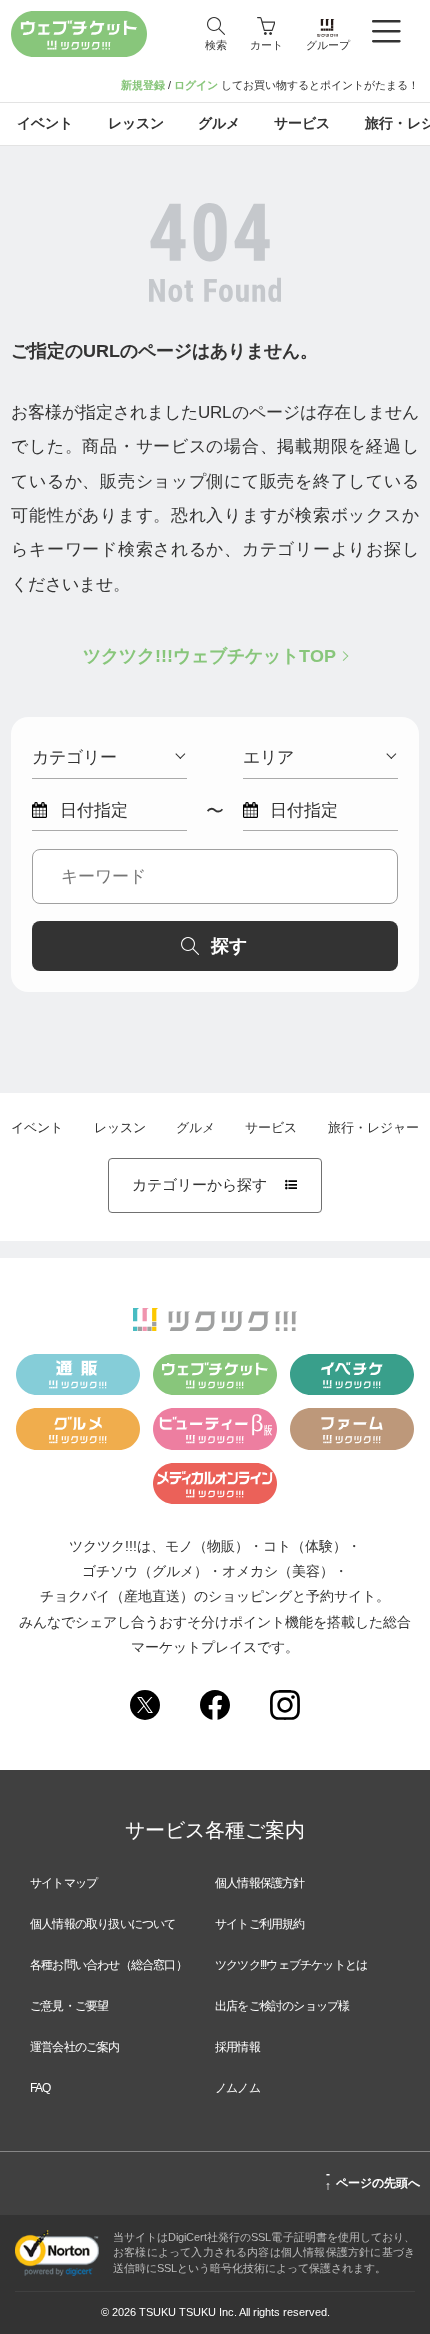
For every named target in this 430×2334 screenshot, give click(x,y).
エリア (268, 757)
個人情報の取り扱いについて (103, 1924)
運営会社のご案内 (75, 2047)
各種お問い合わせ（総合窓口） (108, 1965)
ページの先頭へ (372, 2180)
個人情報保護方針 (260, 1883)
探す (229, 945)
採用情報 (237, 2047)
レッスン (120, 1128)
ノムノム (237, 2088)
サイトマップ (63, 1883)
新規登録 (143, 85)
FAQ (40, 2088)
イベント (37, 1128)
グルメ (195, 1128)
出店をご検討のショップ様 (282, 2006)
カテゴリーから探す (214, 1185)
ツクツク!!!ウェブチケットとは (291, 1965)
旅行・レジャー (373, 1128)
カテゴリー (74, 757)
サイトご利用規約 (260, 1924)
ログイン (196, 85)
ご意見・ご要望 (69, 2006)
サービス (271, 1128)
